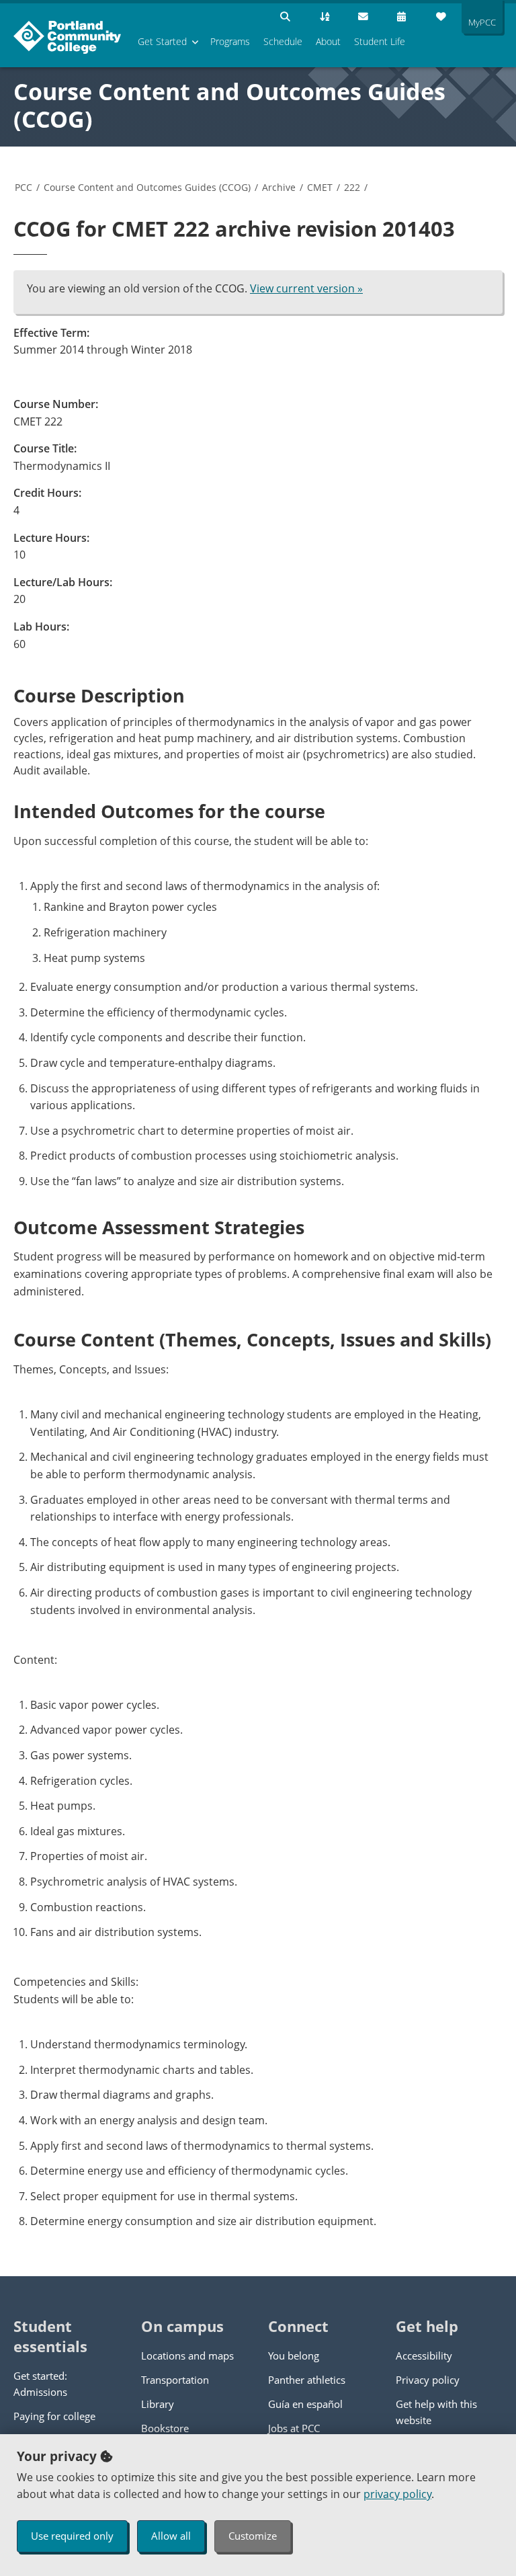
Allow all (171, 2536)
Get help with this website (436, 2412)
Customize (253, 2536)
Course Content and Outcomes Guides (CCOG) (229, 105)
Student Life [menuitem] (380, 41)
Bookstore (165, 2428)
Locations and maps (187, 2356)
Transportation (175, 2380)
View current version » (306, 288)
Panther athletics (307, 2380)
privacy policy (397, 2494)
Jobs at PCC (294, 2428)
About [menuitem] (328, 41)
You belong (294, 2356)
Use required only (72, 2536)
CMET (320, 187)
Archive (279, 187)
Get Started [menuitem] (162, 41)
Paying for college (54, 2416)
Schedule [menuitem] (283, 41)
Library (158, 2404)
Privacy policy (428, 2380)
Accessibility (424, 2356)
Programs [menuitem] (230, 41)
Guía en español (305, 2404)
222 (352, 187)
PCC (24, 187)
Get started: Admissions (40, 2384)
